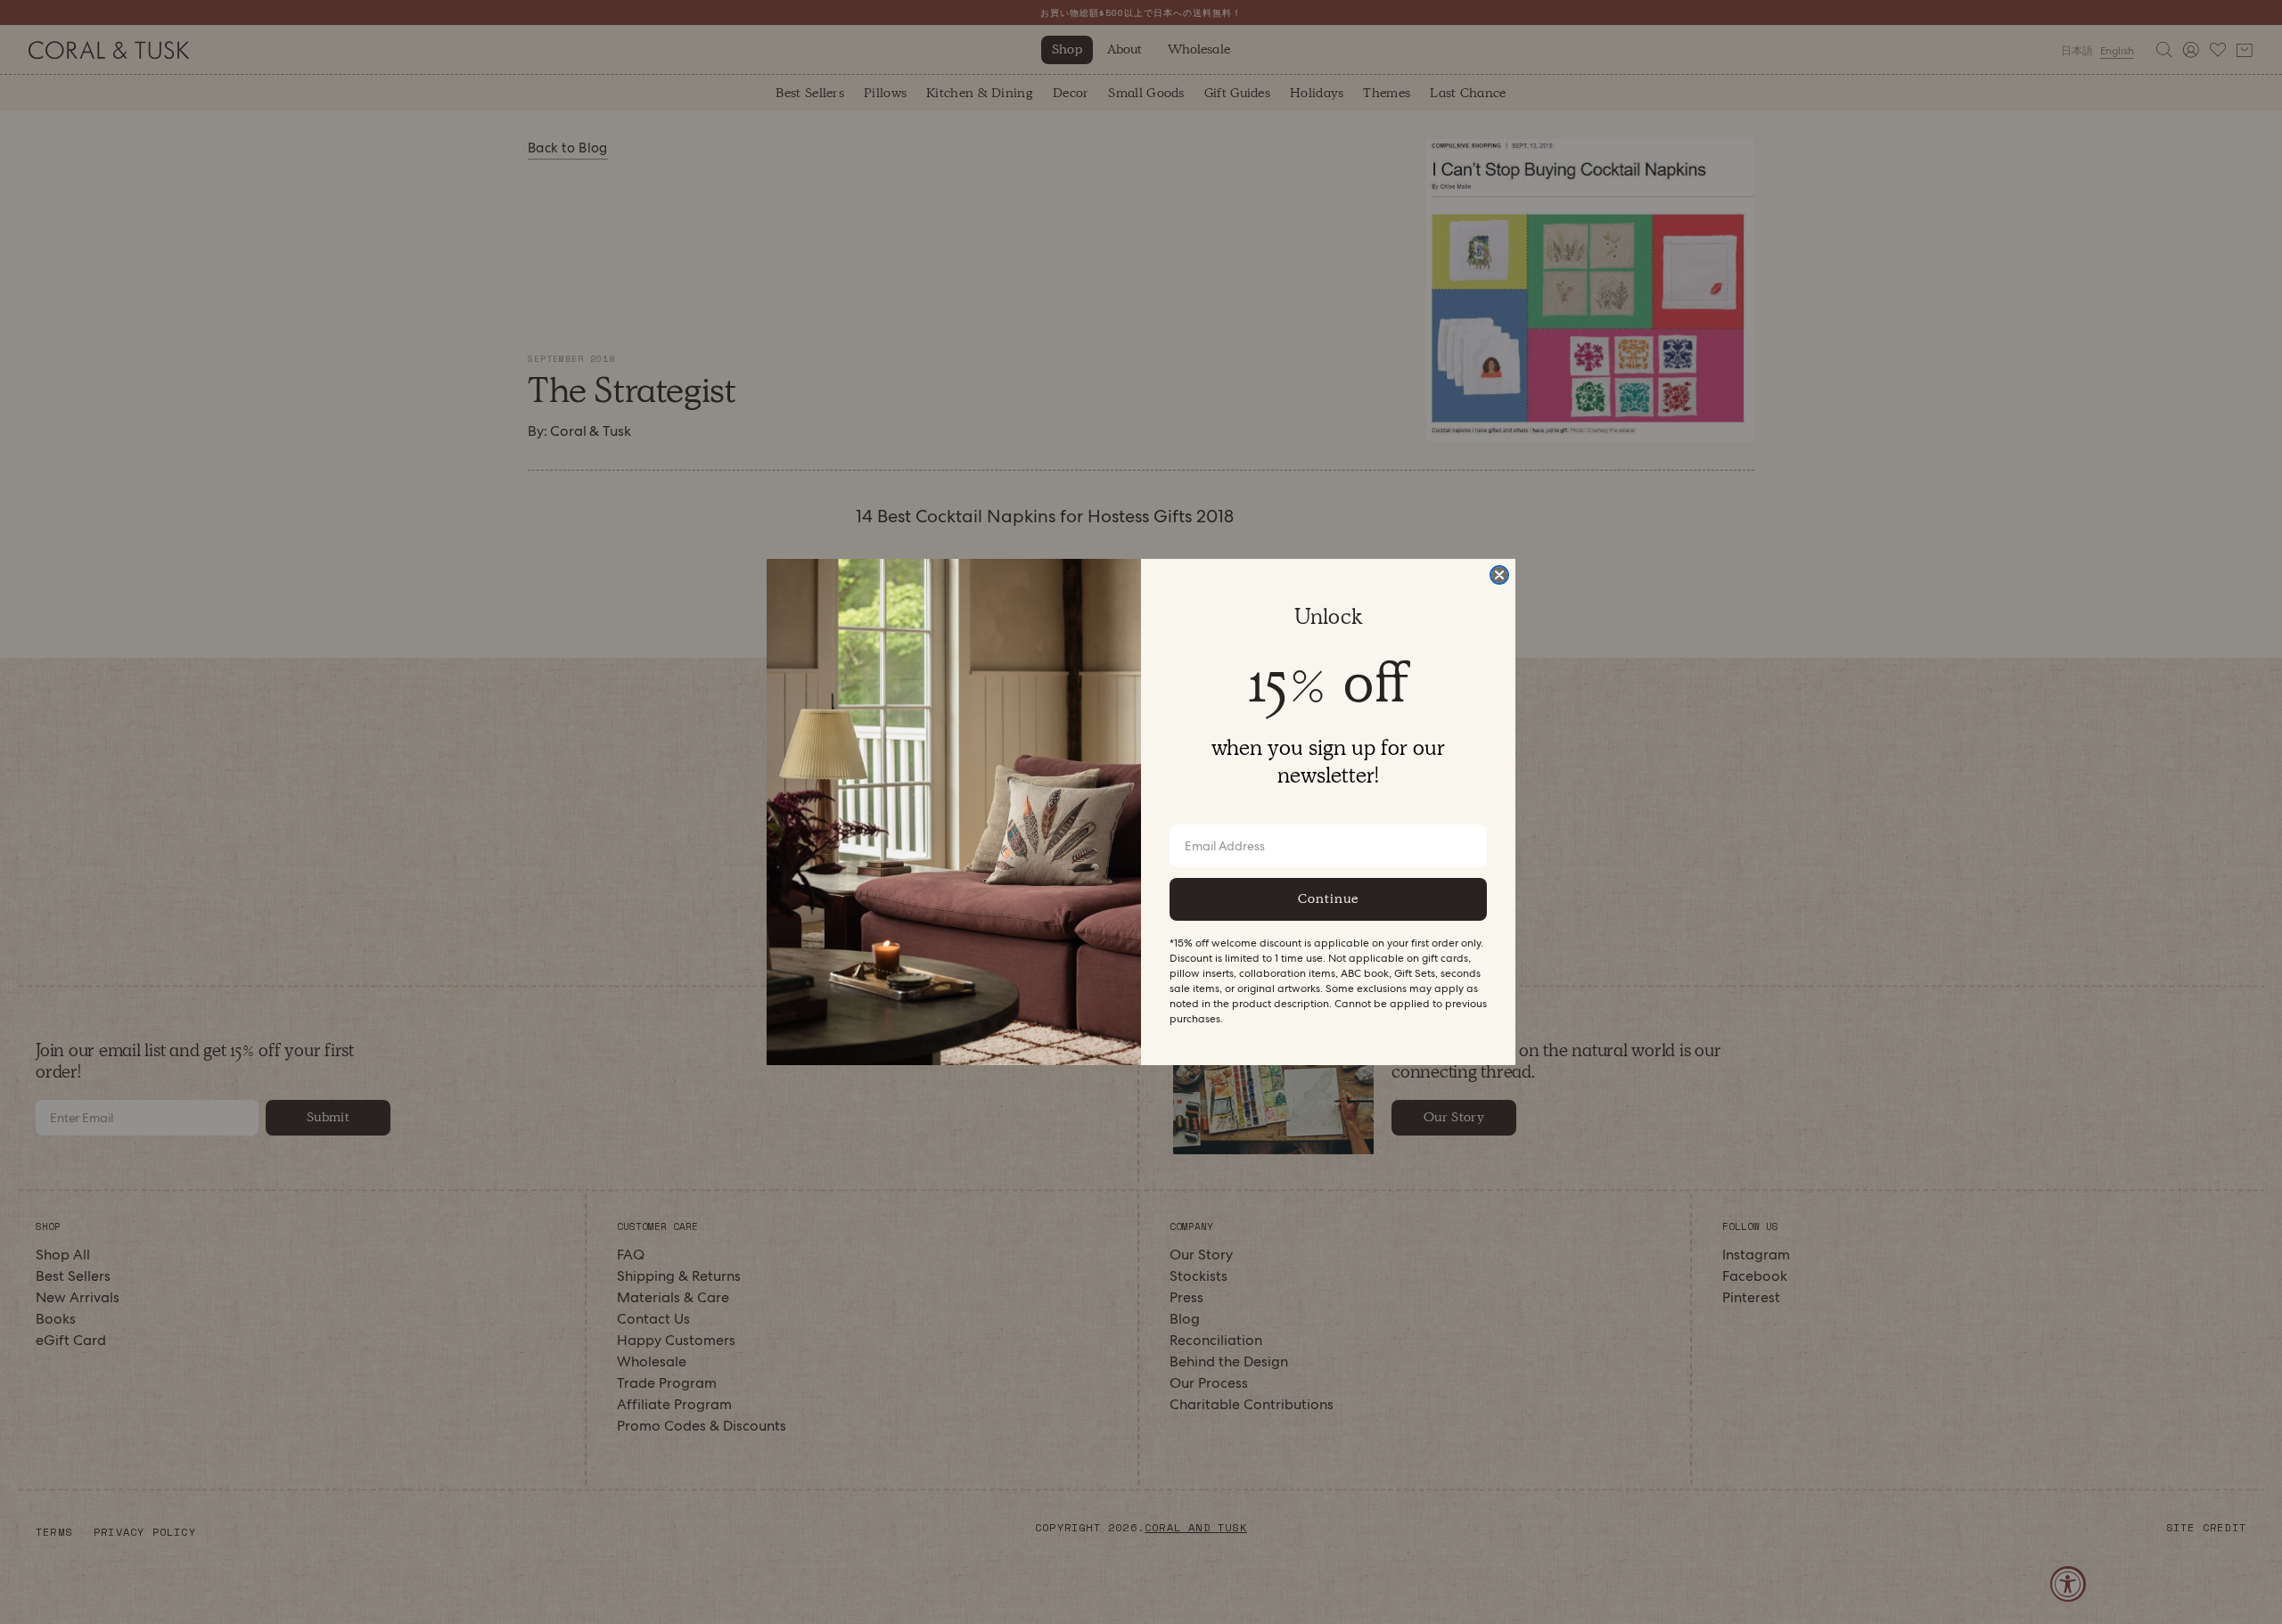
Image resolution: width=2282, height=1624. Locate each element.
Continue (1328, 898)
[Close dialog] (1499, 575)
